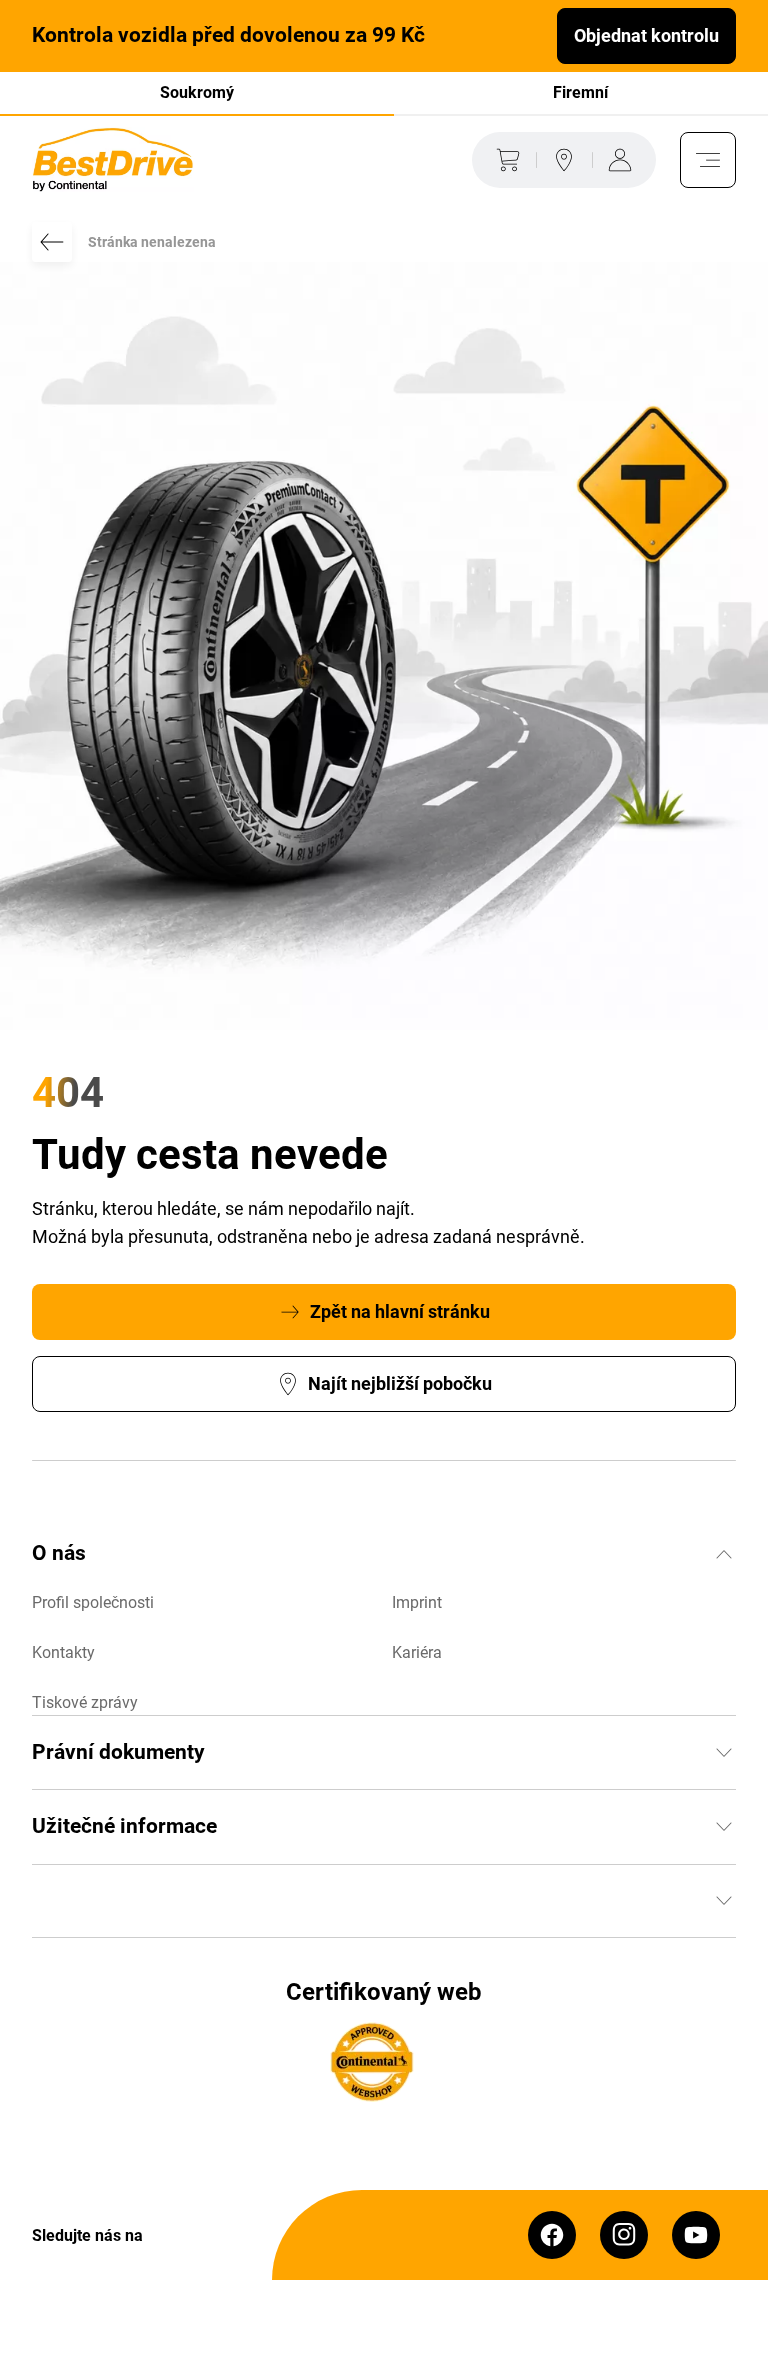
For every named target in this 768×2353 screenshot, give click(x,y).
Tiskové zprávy (85, 1702)
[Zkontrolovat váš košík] (504, 160)
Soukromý (197, 92)
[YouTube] (696, 2235)
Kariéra (417, 1652)
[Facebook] (552, 2235)
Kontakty (63, 1652)
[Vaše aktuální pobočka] (564, 160)
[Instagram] (624, 2235)
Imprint (417, 1602)
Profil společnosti (93, 1602)
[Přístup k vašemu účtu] (624, 160)
